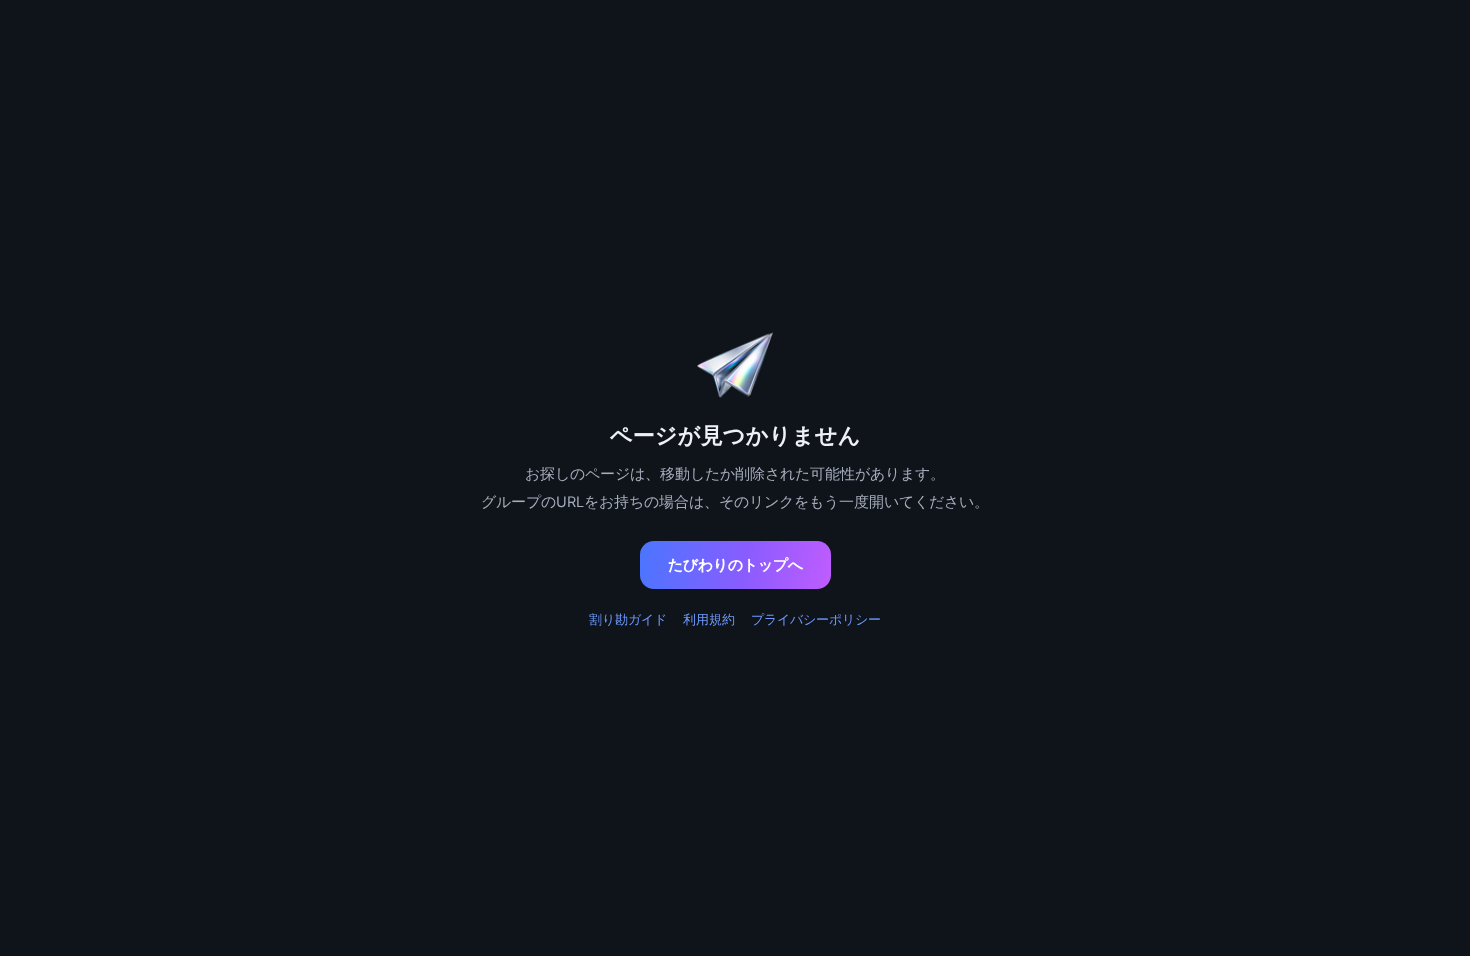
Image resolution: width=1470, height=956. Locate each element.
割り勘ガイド (628, 619)
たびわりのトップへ (735, 564)
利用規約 (709, 619)
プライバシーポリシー (816, 619)
